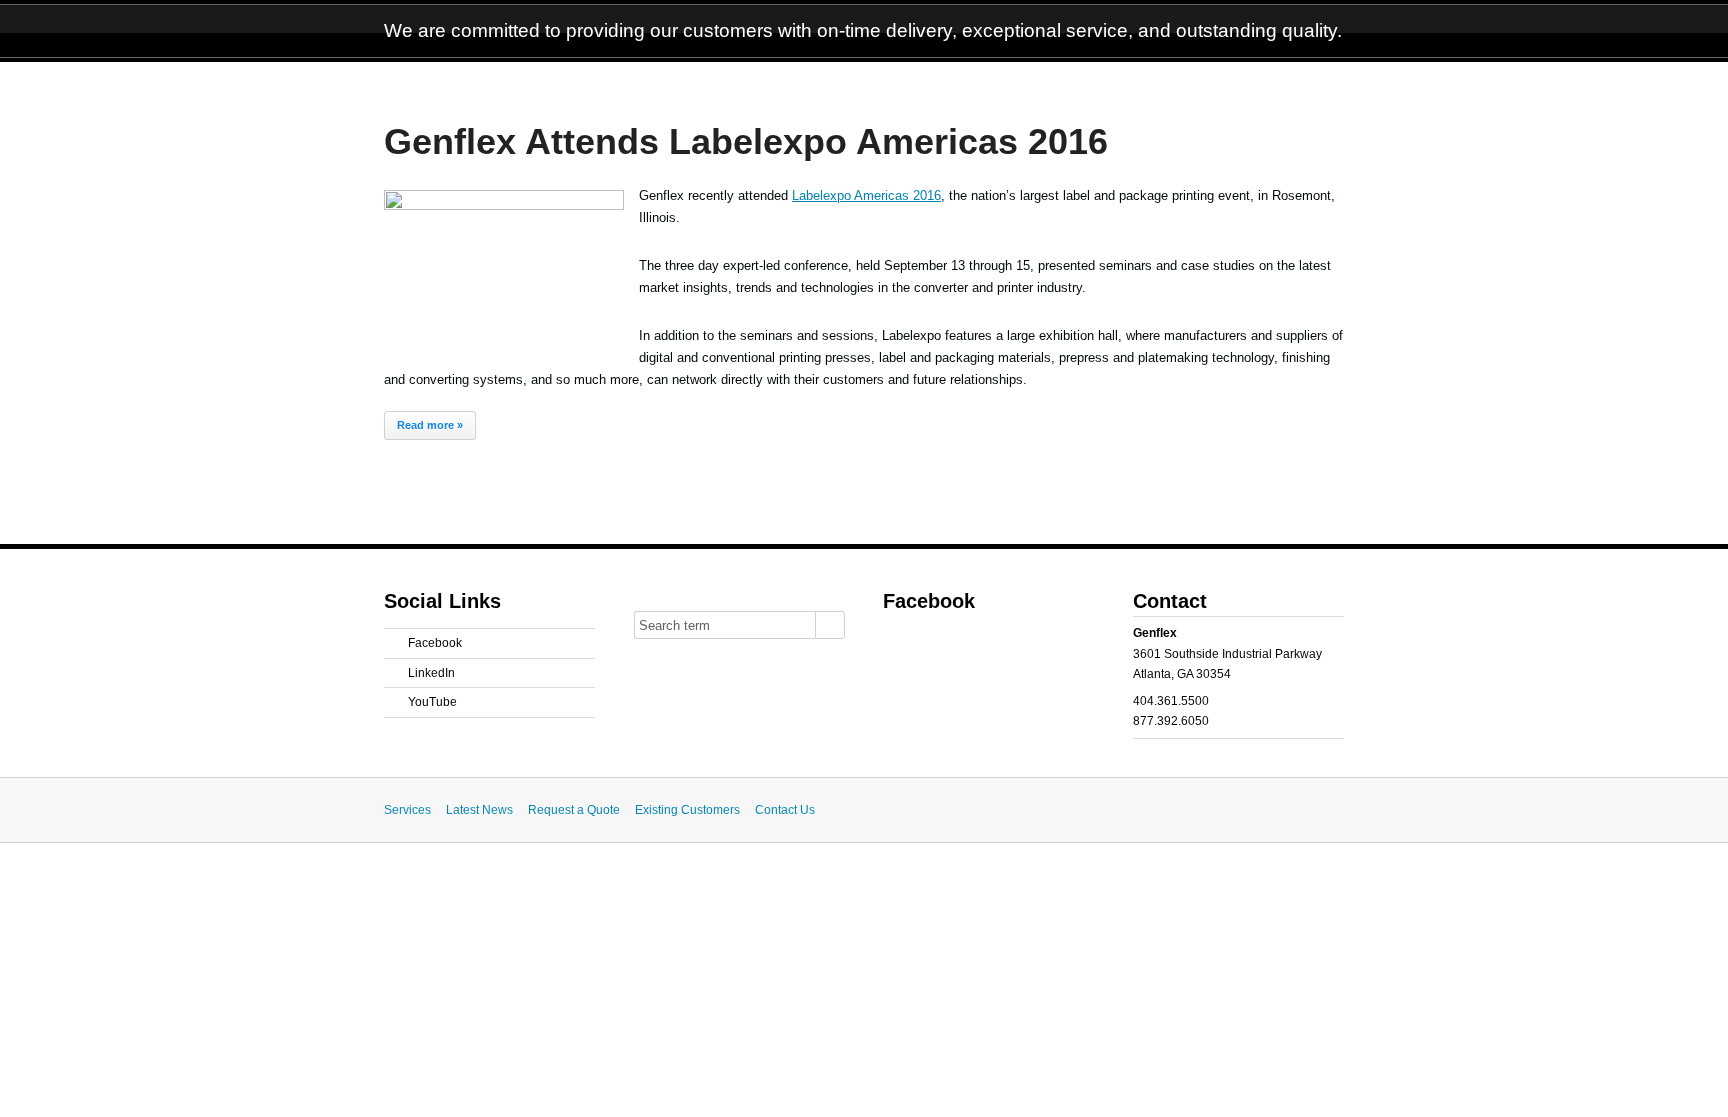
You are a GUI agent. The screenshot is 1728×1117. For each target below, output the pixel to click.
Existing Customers (687, 810)
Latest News (479, 810)
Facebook (435, 643)
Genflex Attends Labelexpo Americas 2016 (746, 142)
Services (407, 810)
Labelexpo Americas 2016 (866, 195)
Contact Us (785, 810)
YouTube (432, 702)
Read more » (430, 425)
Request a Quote (574, 810)
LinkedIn (431, 673)
